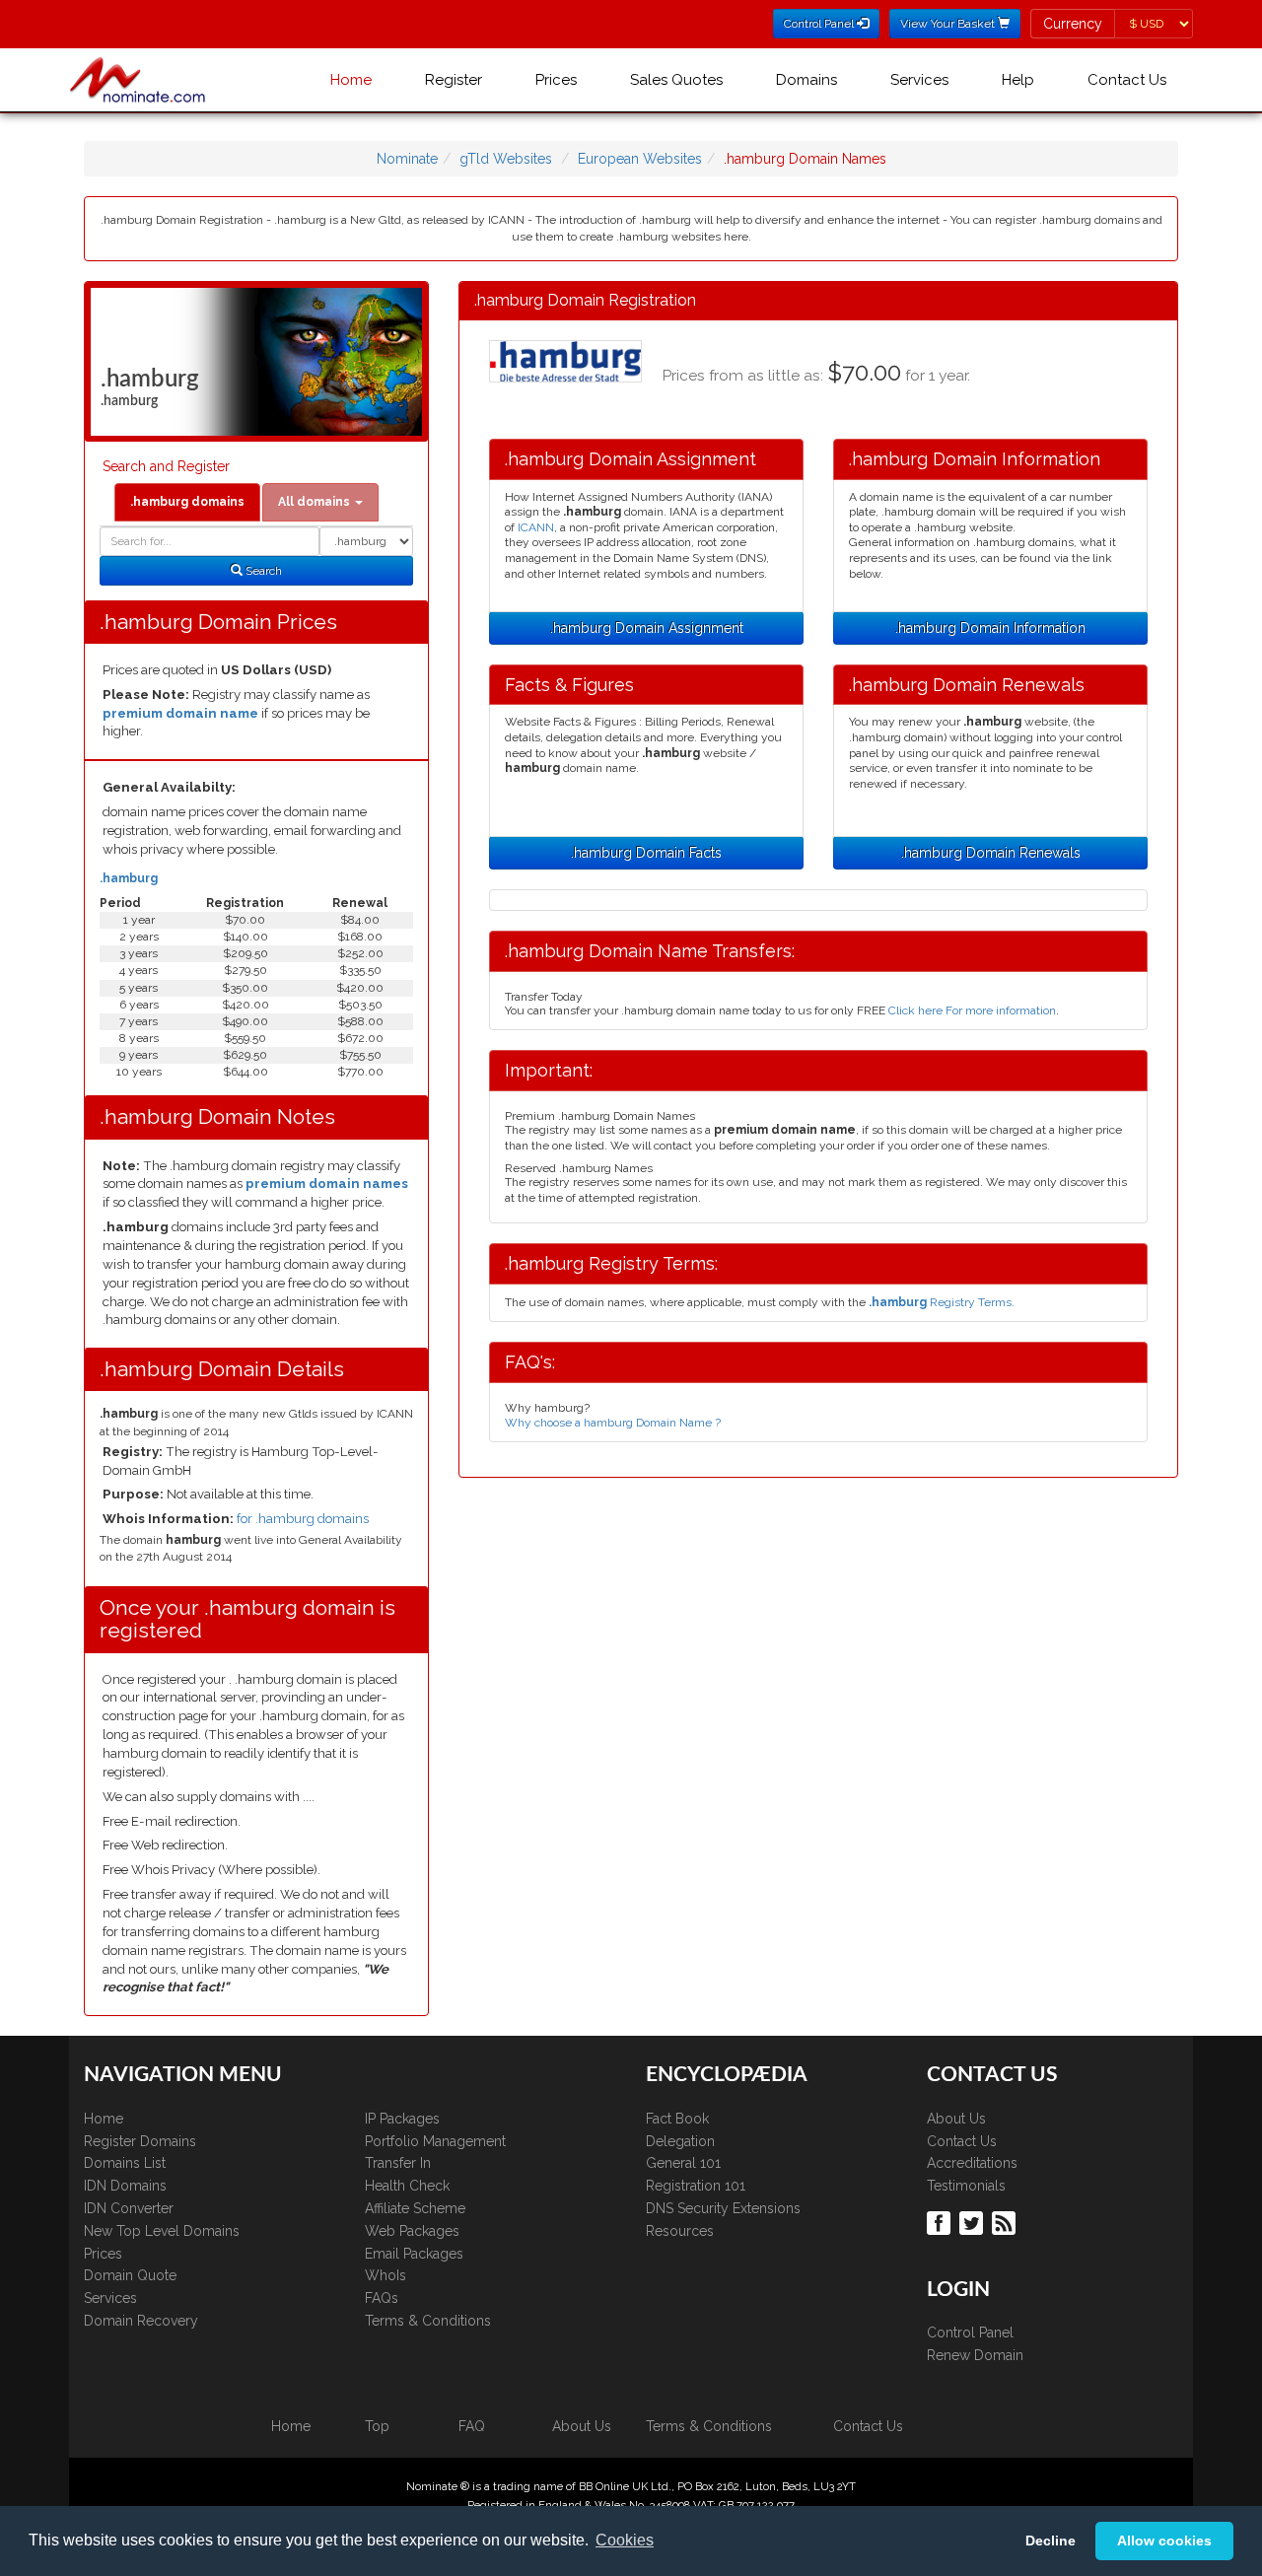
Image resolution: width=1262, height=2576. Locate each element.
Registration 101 (696, 2186)
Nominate (407, 159)
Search (262, 571)
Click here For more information (972, 1010)
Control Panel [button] (820, 24)
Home (351, 80)
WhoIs (386, 2275)
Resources (680, 2231)
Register (454, 80)
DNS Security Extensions (723, 2208)
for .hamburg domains (303, 1519)
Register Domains (140, 2141)
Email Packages (414, 2254)
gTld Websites (506, 159)
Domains (806, 80)
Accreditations (972, 2163)
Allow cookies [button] (1164, 2541)
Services (919, 80)
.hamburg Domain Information (990, 628)
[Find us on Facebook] (941, 2221)
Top (377, 2426)
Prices (556, 80)
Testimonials (966, 2186)
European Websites (640, 159)
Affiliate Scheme (415, 2208)
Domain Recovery (141, 2321)
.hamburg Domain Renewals (991, 853)
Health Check (407, 2186)
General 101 (683, 2163)
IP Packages (402, 2119)
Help (1018, 80)
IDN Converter (129, 2208)
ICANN (536, 527)
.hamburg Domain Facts (646, 853)
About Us (956, 2119)
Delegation (680, 2141)
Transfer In (398, 2163)
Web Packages (412, 2231)
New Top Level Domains (162, 2231)
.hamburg (129, 878)
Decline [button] (1051, 2541)
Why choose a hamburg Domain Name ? (613, 1423)
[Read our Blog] (1006, 2221)
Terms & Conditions (428, 2321)
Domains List (125, 2163)
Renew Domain (975, 2355)
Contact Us (1127, 80)
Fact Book (677, 2119)
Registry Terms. (942, 1302)
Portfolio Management (435, 2141)
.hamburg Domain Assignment (647, 628)
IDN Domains (125, 2186)
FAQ (472, 2426)
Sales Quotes (676, 80)
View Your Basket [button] (949, 24)
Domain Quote (130, 2275)
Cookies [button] (625, 2540)
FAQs (382, 2298)
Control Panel (970, 2332)
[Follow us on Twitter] (974, 2221)
